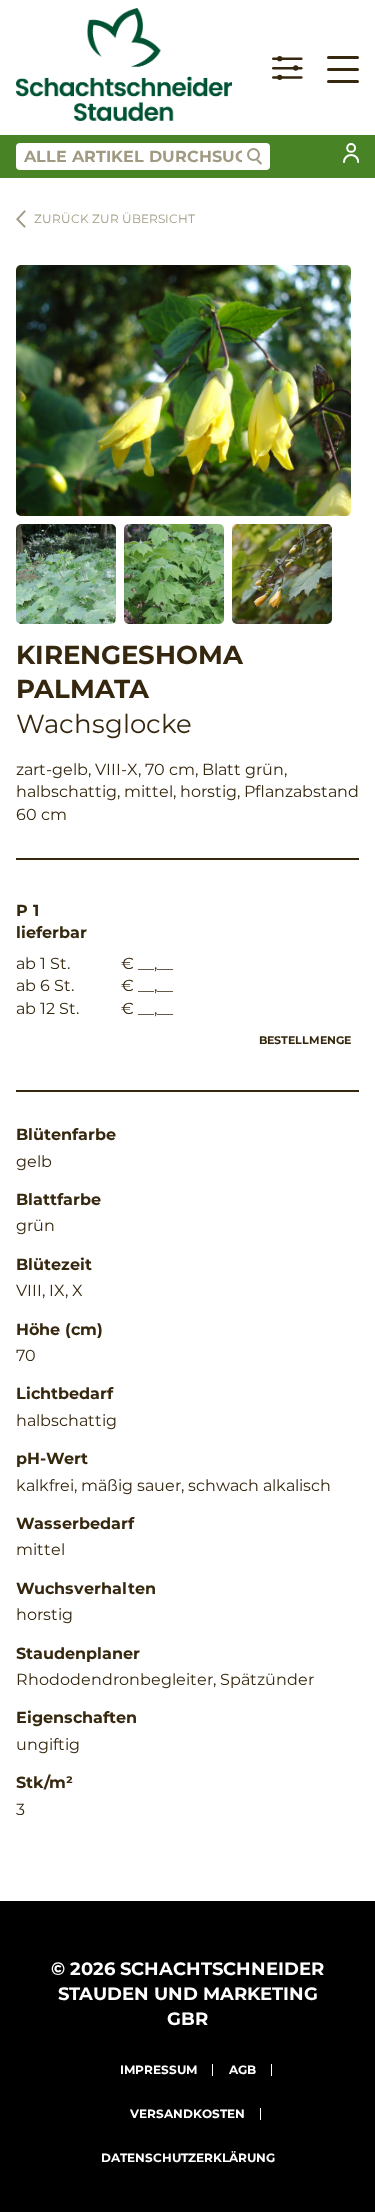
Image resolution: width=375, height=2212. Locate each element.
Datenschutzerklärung (188, 2157)
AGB (242, 2069)
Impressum (158, 2069)
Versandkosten (187, 2113)
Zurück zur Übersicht (114, 218)
